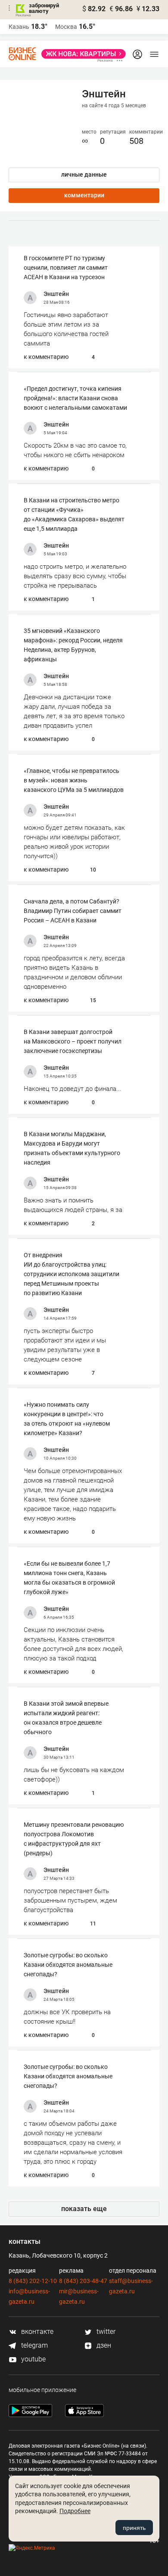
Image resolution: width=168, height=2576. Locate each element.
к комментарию (46, 357)
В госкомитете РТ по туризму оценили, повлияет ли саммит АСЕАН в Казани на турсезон (66, 268)
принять (134, 2528)
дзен (103, 2345)
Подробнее (75, 2511)
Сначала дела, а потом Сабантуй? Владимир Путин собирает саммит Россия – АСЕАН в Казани (73, 911)
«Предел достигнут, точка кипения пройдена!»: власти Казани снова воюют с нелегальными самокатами (75, 398)
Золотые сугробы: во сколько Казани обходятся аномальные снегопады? (68, 1965)
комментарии (84, 195)
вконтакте (36, 2331)
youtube (33, 2359)
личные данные (84, 174)
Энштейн (56, 294)
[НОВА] (81, 54)
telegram (34, 2345)
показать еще (84, 2209)
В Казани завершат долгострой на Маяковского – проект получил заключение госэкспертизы (73, 1041)
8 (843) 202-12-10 (33, 2281)
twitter (105, 2331)
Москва (66, 27)
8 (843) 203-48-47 (83, 2281)
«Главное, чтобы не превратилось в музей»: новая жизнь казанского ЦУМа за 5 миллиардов (74, 780)
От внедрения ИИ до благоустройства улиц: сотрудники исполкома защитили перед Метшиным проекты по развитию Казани (72, 1274)
